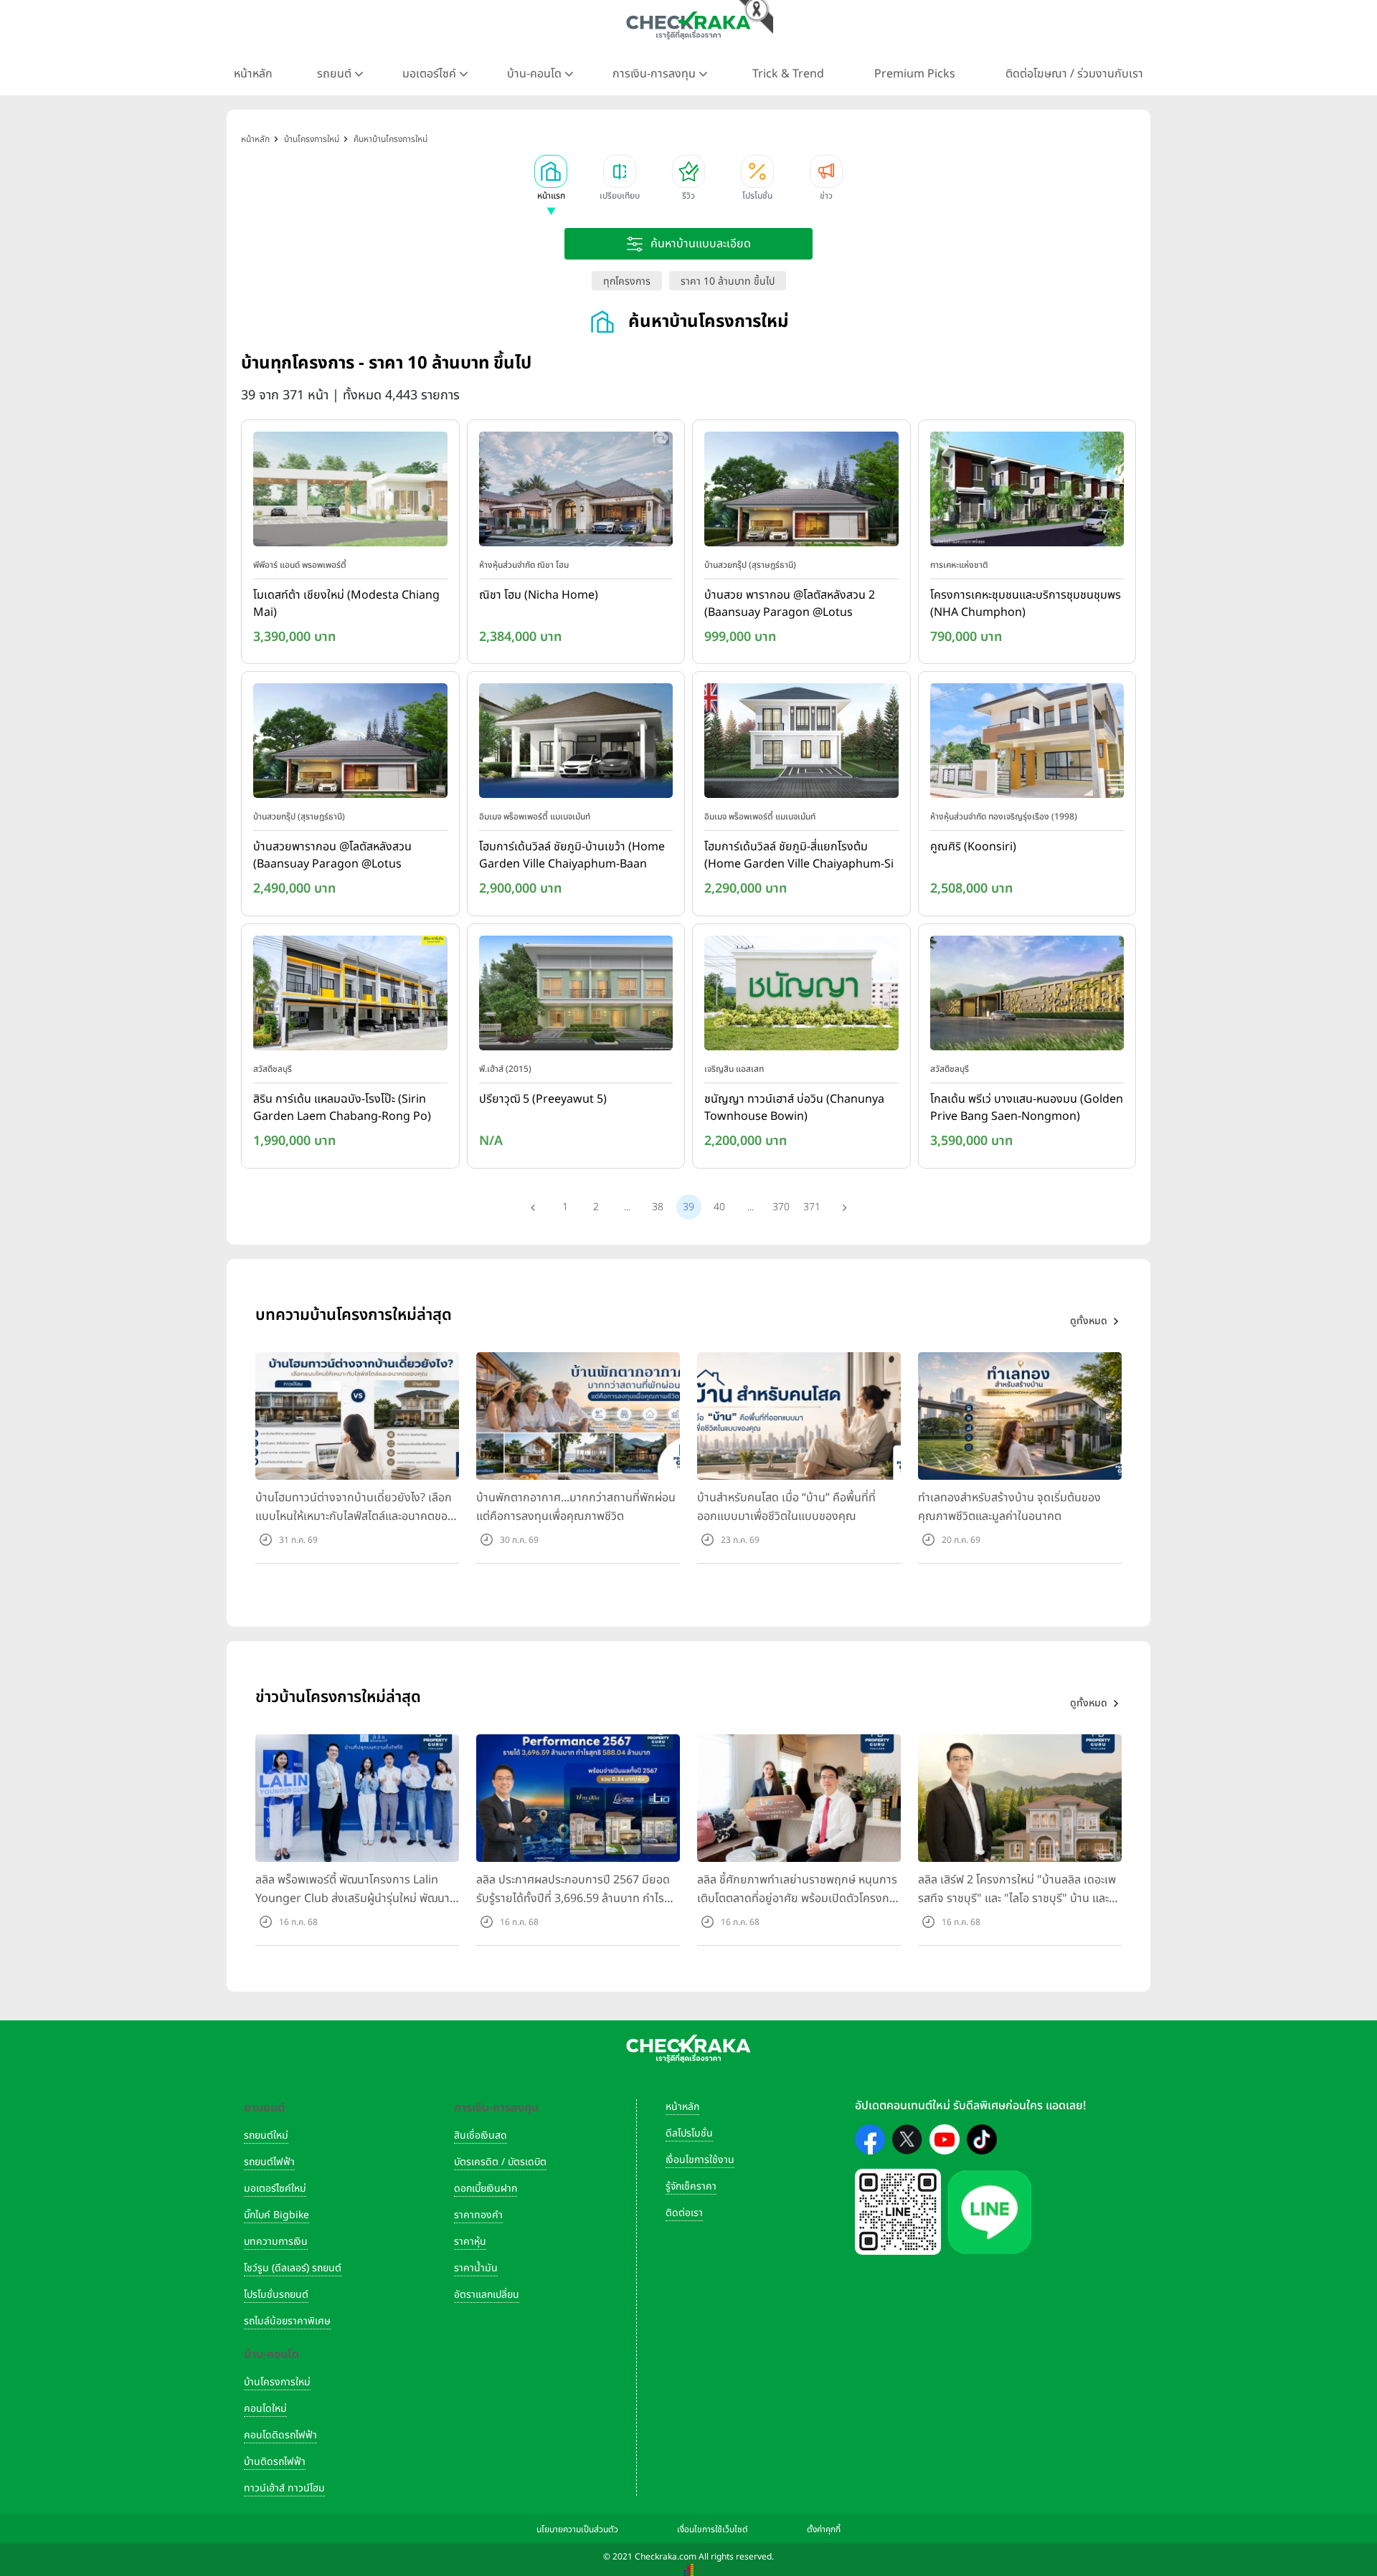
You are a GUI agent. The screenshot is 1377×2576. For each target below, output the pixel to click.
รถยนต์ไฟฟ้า (269, 2162)
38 (658, 1207)
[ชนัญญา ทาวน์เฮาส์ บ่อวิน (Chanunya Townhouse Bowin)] (801, 996)
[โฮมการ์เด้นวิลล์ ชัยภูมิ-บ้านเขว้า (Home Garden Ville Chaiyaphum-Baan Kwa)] (576, 744)
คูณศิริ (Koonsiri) (973, 847)
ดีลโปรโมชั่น (689, 2133)
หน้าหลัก (253, 74)
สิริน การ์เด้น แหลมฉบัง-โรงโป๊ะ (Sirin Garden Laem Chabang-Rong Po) (342, 1108)
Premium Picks (915, 74)
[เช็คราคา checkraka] (688, 25)
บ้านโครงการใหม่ (277, 2382)
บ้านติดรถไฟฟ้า (275, 2462)
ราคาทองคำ (478, 2215)
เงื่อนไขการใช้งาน (700, 2160)
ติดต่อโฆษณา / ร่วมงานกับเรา (1074, 74)
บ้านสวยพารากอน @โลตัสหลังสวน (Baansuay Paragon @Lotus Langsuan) (332, 856)
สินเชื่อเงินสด (481, 2135)
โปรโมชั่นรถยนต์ (276, 2295)
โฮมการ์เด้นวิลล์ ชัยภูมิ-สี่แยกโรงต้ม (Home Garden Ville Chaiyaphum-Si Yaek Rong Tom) (799, 856)
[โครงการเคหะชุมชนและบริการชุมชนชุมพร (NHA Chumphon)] (1027, 492)
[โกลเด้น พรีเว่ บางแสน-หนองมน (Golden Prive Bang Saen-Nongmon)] (1027, 996)
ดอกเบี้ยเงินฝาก (486, 2188)
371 (812, 1207)
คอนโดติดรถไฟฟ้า (280, 2435)
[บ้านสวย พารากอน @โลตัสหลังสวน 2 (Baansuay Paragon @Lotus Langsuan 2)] (801, 492)
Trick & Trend (788, 74)
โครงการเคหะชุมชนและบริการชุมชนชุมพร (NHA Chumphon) (1026, 604)
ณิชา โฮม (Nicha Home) (539, 595)
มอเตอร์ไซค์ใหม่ (275, 2188)
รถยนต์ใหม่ (266, 2135)
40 (719, 1207)
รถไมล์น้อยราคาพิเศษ (287, 2321)
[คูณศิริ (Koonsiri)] (1027, 744)
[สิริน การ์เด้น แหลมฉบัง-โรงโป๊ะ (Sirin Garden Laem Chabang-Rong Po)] (350, 996)
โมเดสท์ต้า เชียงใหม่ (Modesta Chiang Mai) (346, 604)
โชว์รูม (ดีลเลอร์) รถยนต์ (293, 2268)
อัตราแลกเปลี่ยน (487, 2295)
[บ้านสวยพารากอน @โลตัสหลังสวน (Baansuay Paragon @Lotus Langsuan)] (350, 744)
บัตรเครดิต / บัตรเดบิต (500, 2162)
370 (781, 1207)
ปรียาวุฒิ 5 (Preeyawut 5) (543, 1099)
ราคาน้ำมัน (476, 2268)
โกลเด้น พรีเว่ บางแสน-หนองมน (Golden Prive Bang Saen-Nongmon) (1027, 1108)
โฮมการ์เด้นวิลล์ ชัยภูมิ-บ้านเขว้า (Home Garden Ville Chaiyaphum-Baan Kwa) (572, 856)
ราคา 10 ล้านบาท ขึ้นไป (728, 281)
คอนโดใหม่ (265, 2409)
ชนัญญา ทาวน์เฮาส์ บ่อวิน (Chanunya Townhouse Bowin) (794, 1108)
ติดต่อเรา (684, 2213)
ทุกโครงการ (627, 281)
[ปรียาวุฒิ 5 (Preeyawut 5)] (576, 996)
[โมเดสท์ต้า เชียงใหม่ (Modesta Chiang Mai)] (350, 492)
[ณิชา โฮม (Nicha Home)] (576, 492)
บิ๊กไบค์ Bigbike (276, 2215)
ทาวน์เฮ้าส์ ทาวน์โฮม (284, 2488)
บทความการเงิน (276, 2242)
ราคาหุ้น (470, 2242)
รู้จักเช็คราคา (691, 2186)
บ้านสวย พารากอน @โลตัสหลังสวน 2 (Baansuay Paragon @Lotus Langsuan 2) (790, 604)
